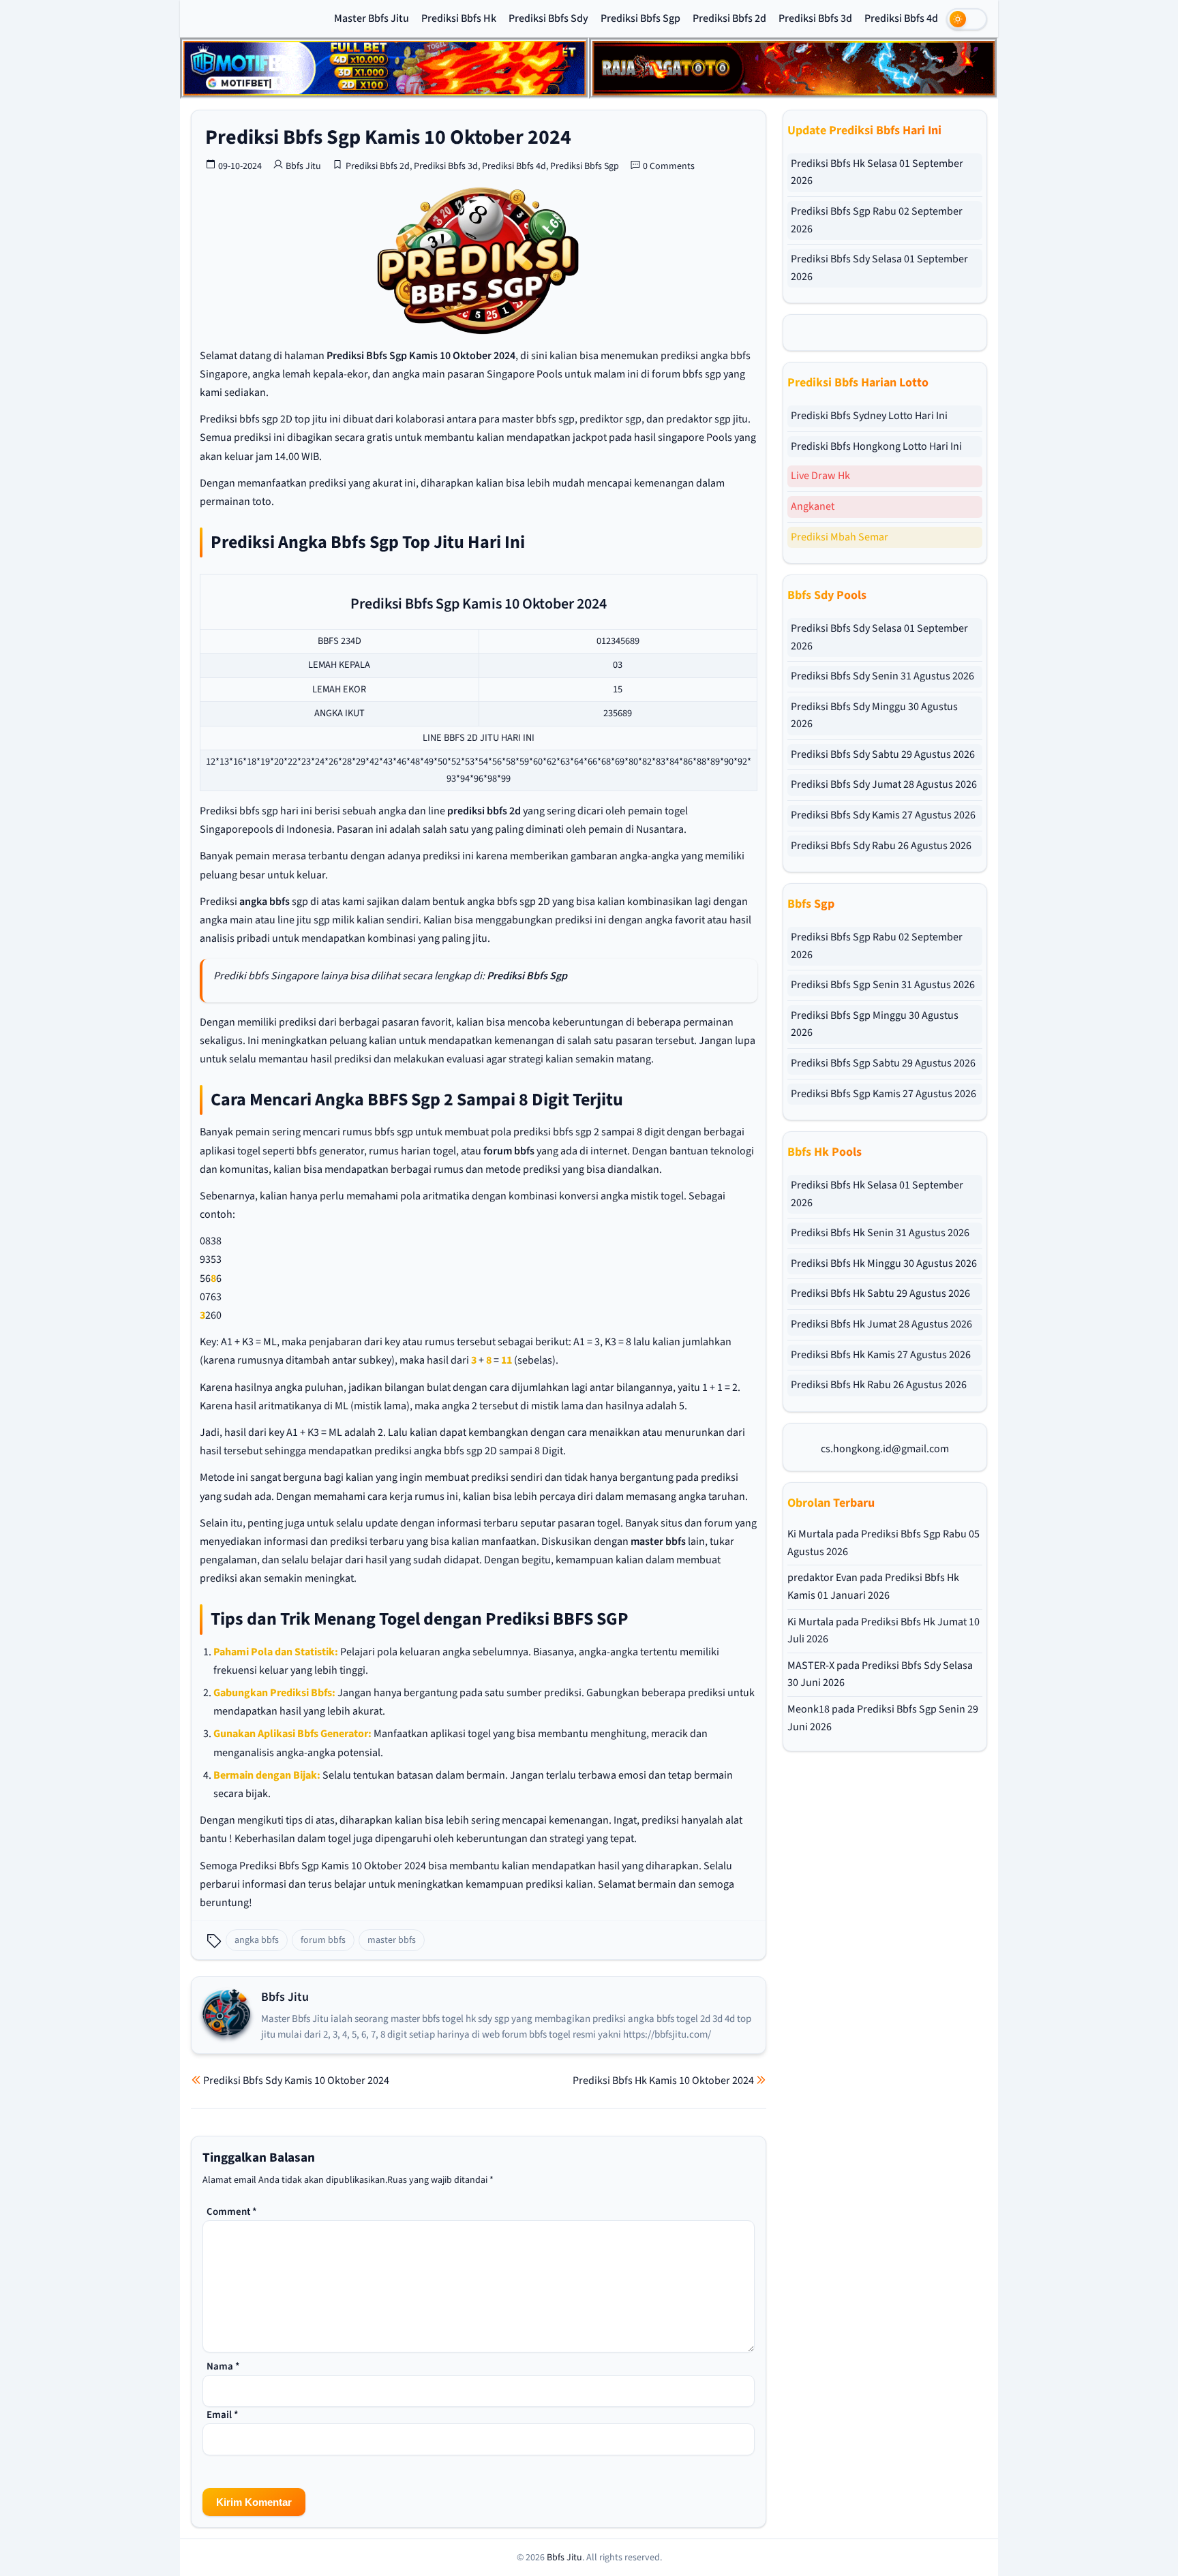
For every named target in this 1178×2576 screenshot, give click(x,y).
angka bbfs (265, 902)
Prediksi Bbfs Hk (459, 18)
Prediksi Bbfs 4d (901, 18)
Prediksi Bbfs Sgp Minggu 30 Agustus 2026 (875, 1024)
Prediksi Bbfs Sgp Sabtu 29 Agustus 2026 (883, 1063)
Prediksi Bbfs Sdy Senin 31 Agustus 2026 (882, 676)
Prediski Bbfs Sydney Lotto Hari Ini (869, 416)
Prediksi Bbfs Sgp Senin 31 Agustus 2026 (883, 985)
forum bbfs (509, 1151)
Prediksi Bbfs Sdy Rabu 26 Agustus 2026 (881, 846)
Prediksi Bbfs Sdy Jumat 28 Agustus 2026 (884, 784)
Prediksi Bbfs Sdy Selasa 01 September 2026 (879, 268)
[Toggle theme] (967, 19)
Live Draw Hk (820, 476)
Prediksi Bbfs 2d (729, 18)
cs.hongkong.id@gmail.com (885, 1449)
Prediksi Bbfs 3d (815, 18)
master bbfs (658, 1542)
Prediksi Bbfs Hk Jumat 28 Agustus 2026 (881, 1324)
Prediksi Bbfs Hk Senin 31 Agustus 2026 (880, 1233)
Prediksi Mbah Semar (840, 537)
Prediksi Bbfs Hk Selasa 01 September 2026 (877, 172)
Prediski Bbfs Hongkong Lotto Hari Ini (876, 446)
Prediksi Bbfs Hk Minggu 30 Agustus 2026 (884, 1263)
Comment (232, 2212)
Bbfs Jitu (303, 166)
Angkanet (813, 506)
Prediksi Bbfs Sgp (640, 18)
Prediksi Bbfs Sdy (548, 18)
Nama (223, 2366)
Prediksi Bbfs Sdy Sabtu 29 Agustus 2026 (883, 754)
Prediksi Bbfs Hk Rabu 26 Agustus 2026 (879, 1385)
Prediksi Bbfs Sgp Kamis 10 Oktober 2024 (388, 137)
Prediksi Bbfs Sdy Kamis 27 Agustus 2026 (883, 815)
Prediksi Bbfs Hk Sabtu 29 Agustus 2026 (880, 1293)
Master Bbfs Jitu (372, 18)
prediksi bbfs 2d (484, 811)
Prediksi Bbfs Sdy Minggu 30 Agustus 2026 (874, 716)
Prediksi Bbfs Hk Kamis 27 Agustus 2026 (881, 1355)
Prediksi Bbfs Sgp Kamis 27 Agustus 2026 (883, 1094)
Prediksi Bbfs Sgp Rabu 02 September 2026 (877, 220)
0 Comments (669, 166)
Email (223, 2415)
